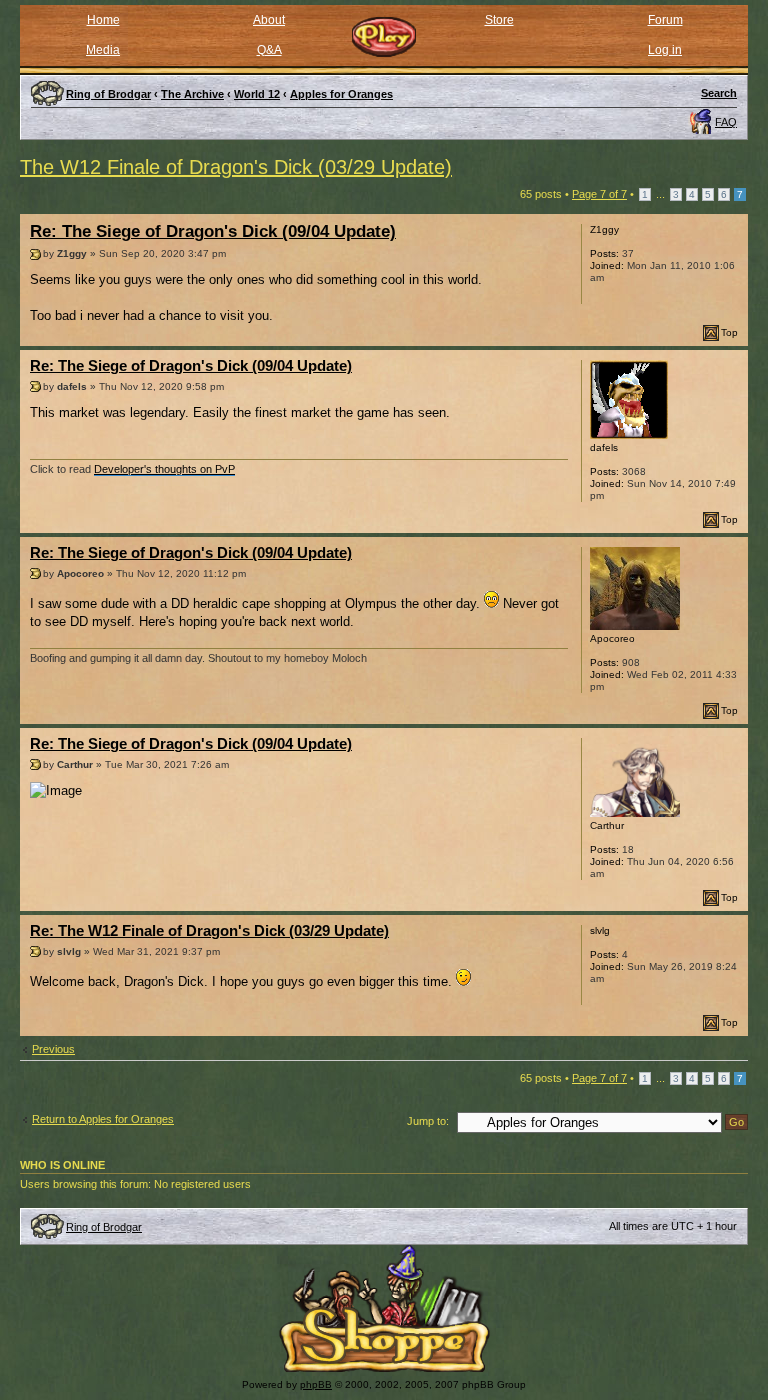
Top (729, 332)
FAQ (726, 122)
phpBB (316, 1384)
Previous (53, 1049)
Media (103, 50)
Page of (599, 194)
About (269, 20)
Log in (665, 50)
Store (499, 20)
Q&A (269, 50)
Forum (665, 20)
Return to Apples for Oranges (103, 1119)
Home (103, 20)
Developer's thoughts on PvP (164, 469)
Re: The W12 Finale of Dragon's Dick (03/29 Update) (209, 930)
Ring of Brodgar (104, 1227)
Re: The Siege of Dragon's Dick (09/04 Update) (213, 231)
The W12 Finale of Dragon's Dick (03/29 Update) (236, 167)
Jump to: (428, 1121)
